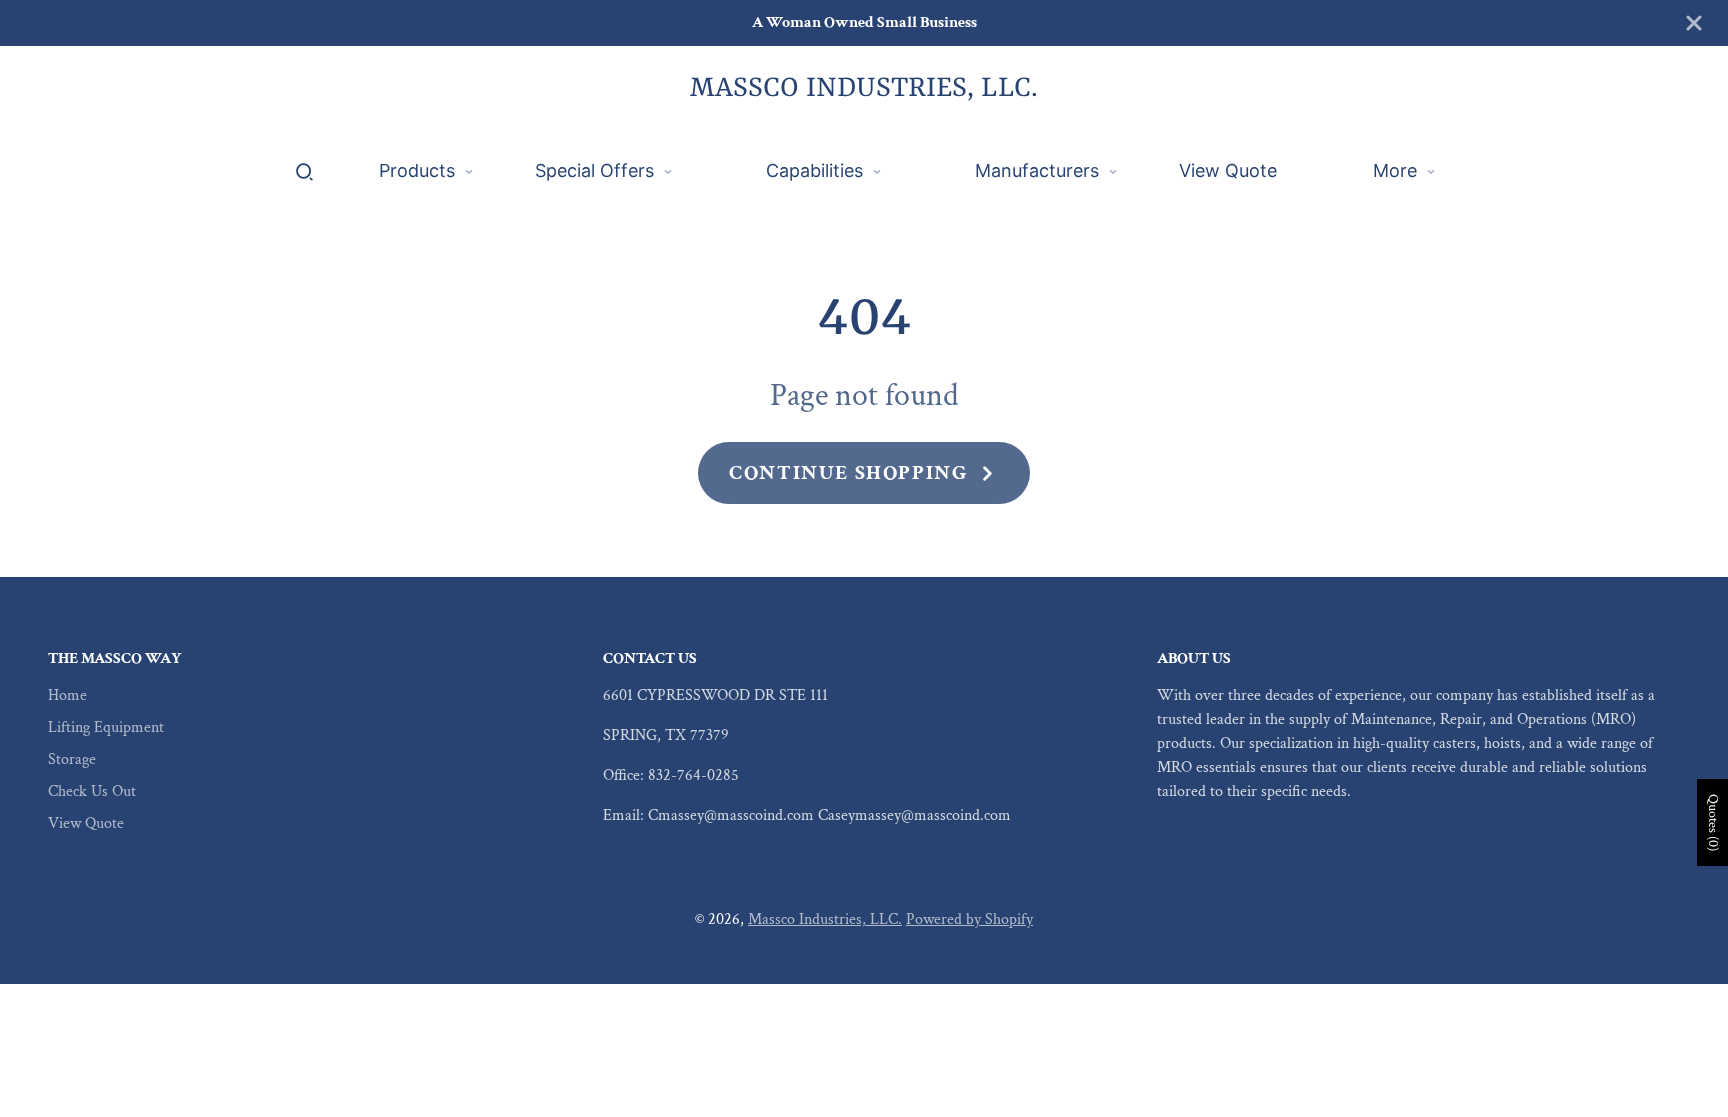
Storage (72, 759)
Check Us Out (92, 791)
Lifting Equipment (106, 727)
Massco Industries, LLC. (825, 919)
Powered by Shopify (969, 919)
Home (67, 695)
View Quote (86, 823)
